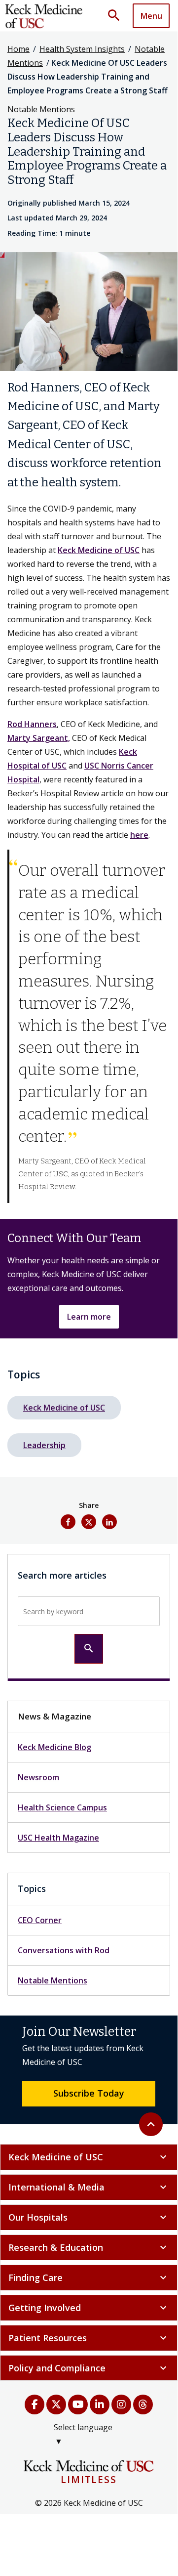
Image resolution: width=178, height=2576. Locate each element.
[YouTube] (78, 2404)
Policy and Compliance (89, 2368)
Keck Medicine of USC (99, 550)
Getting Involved (89, 2308)
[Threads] (143, 2404)
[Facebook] (35, 2404)
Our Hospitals (89, 2217)
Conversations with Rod (64, 1950)
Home (18, 49)
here (139, 835)
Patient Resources (89, 2338)
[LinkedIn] (100, 2404)
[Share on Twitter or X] (89, 1522)
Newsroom (38, 1777)
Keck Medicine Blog (54, 1747)
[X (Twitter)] (56, 2404)
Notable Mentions (53, 1980)
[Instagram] (121, 2404)
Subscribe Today (89, 2093)
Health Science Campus (62, 1807)
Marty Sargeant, (39, 738)
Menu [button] (151, 16)
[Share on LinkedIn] (109, 1522)
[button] (117, 16)
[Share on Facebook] (68, 1522)
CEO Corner (40, 1920)
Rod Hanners (32, 724)
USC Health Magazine (58, 1838)
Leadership (44, 1445)
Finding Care (89, 2277)
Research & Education (89, 2247)
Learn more (89, 1317)
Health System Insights (82, 49)
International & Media (89, 2187)
